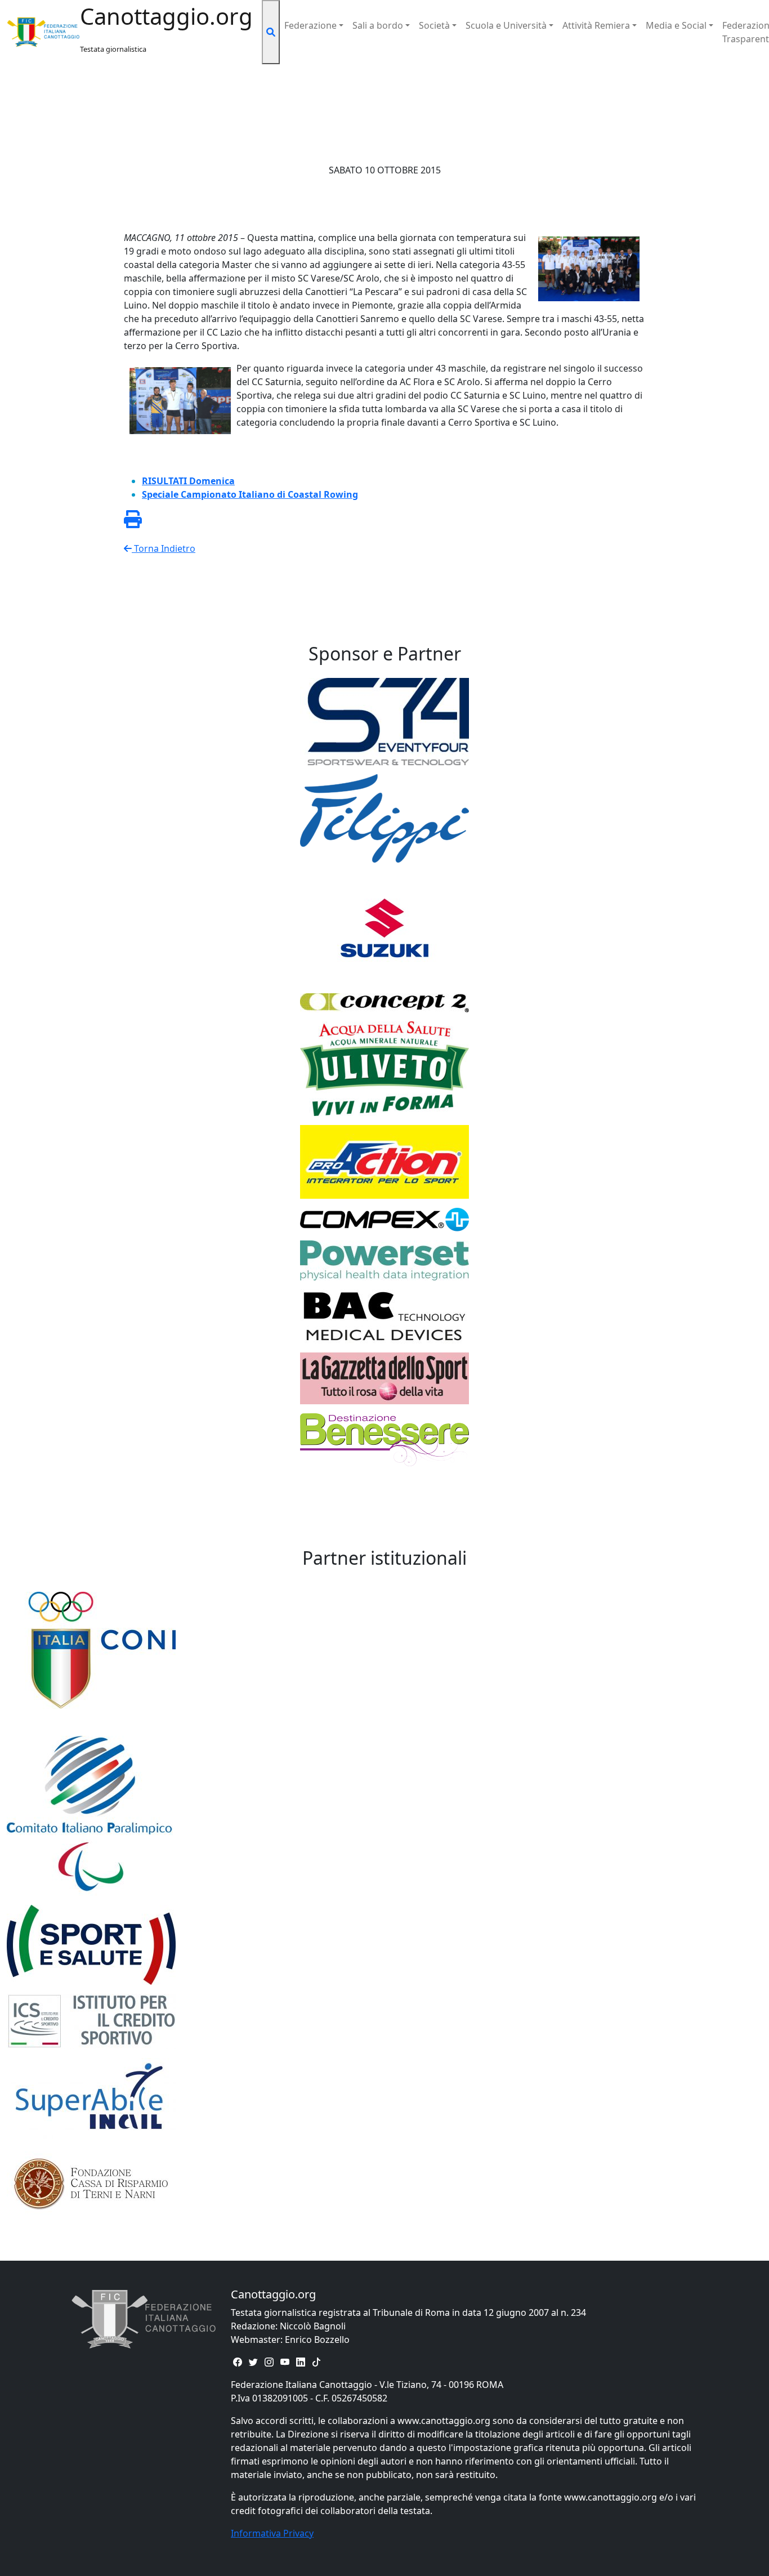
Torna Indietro (164, 548)
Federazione (310, 25)
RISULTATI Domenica (188, 481)
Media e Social (676, 25)
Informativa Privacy (272, 2533)
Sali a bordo (378, 25)
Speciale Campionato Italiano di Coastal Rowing (250, 494)
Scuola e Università (506, 25)
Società (434, 25)
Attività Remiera (596, 25)
